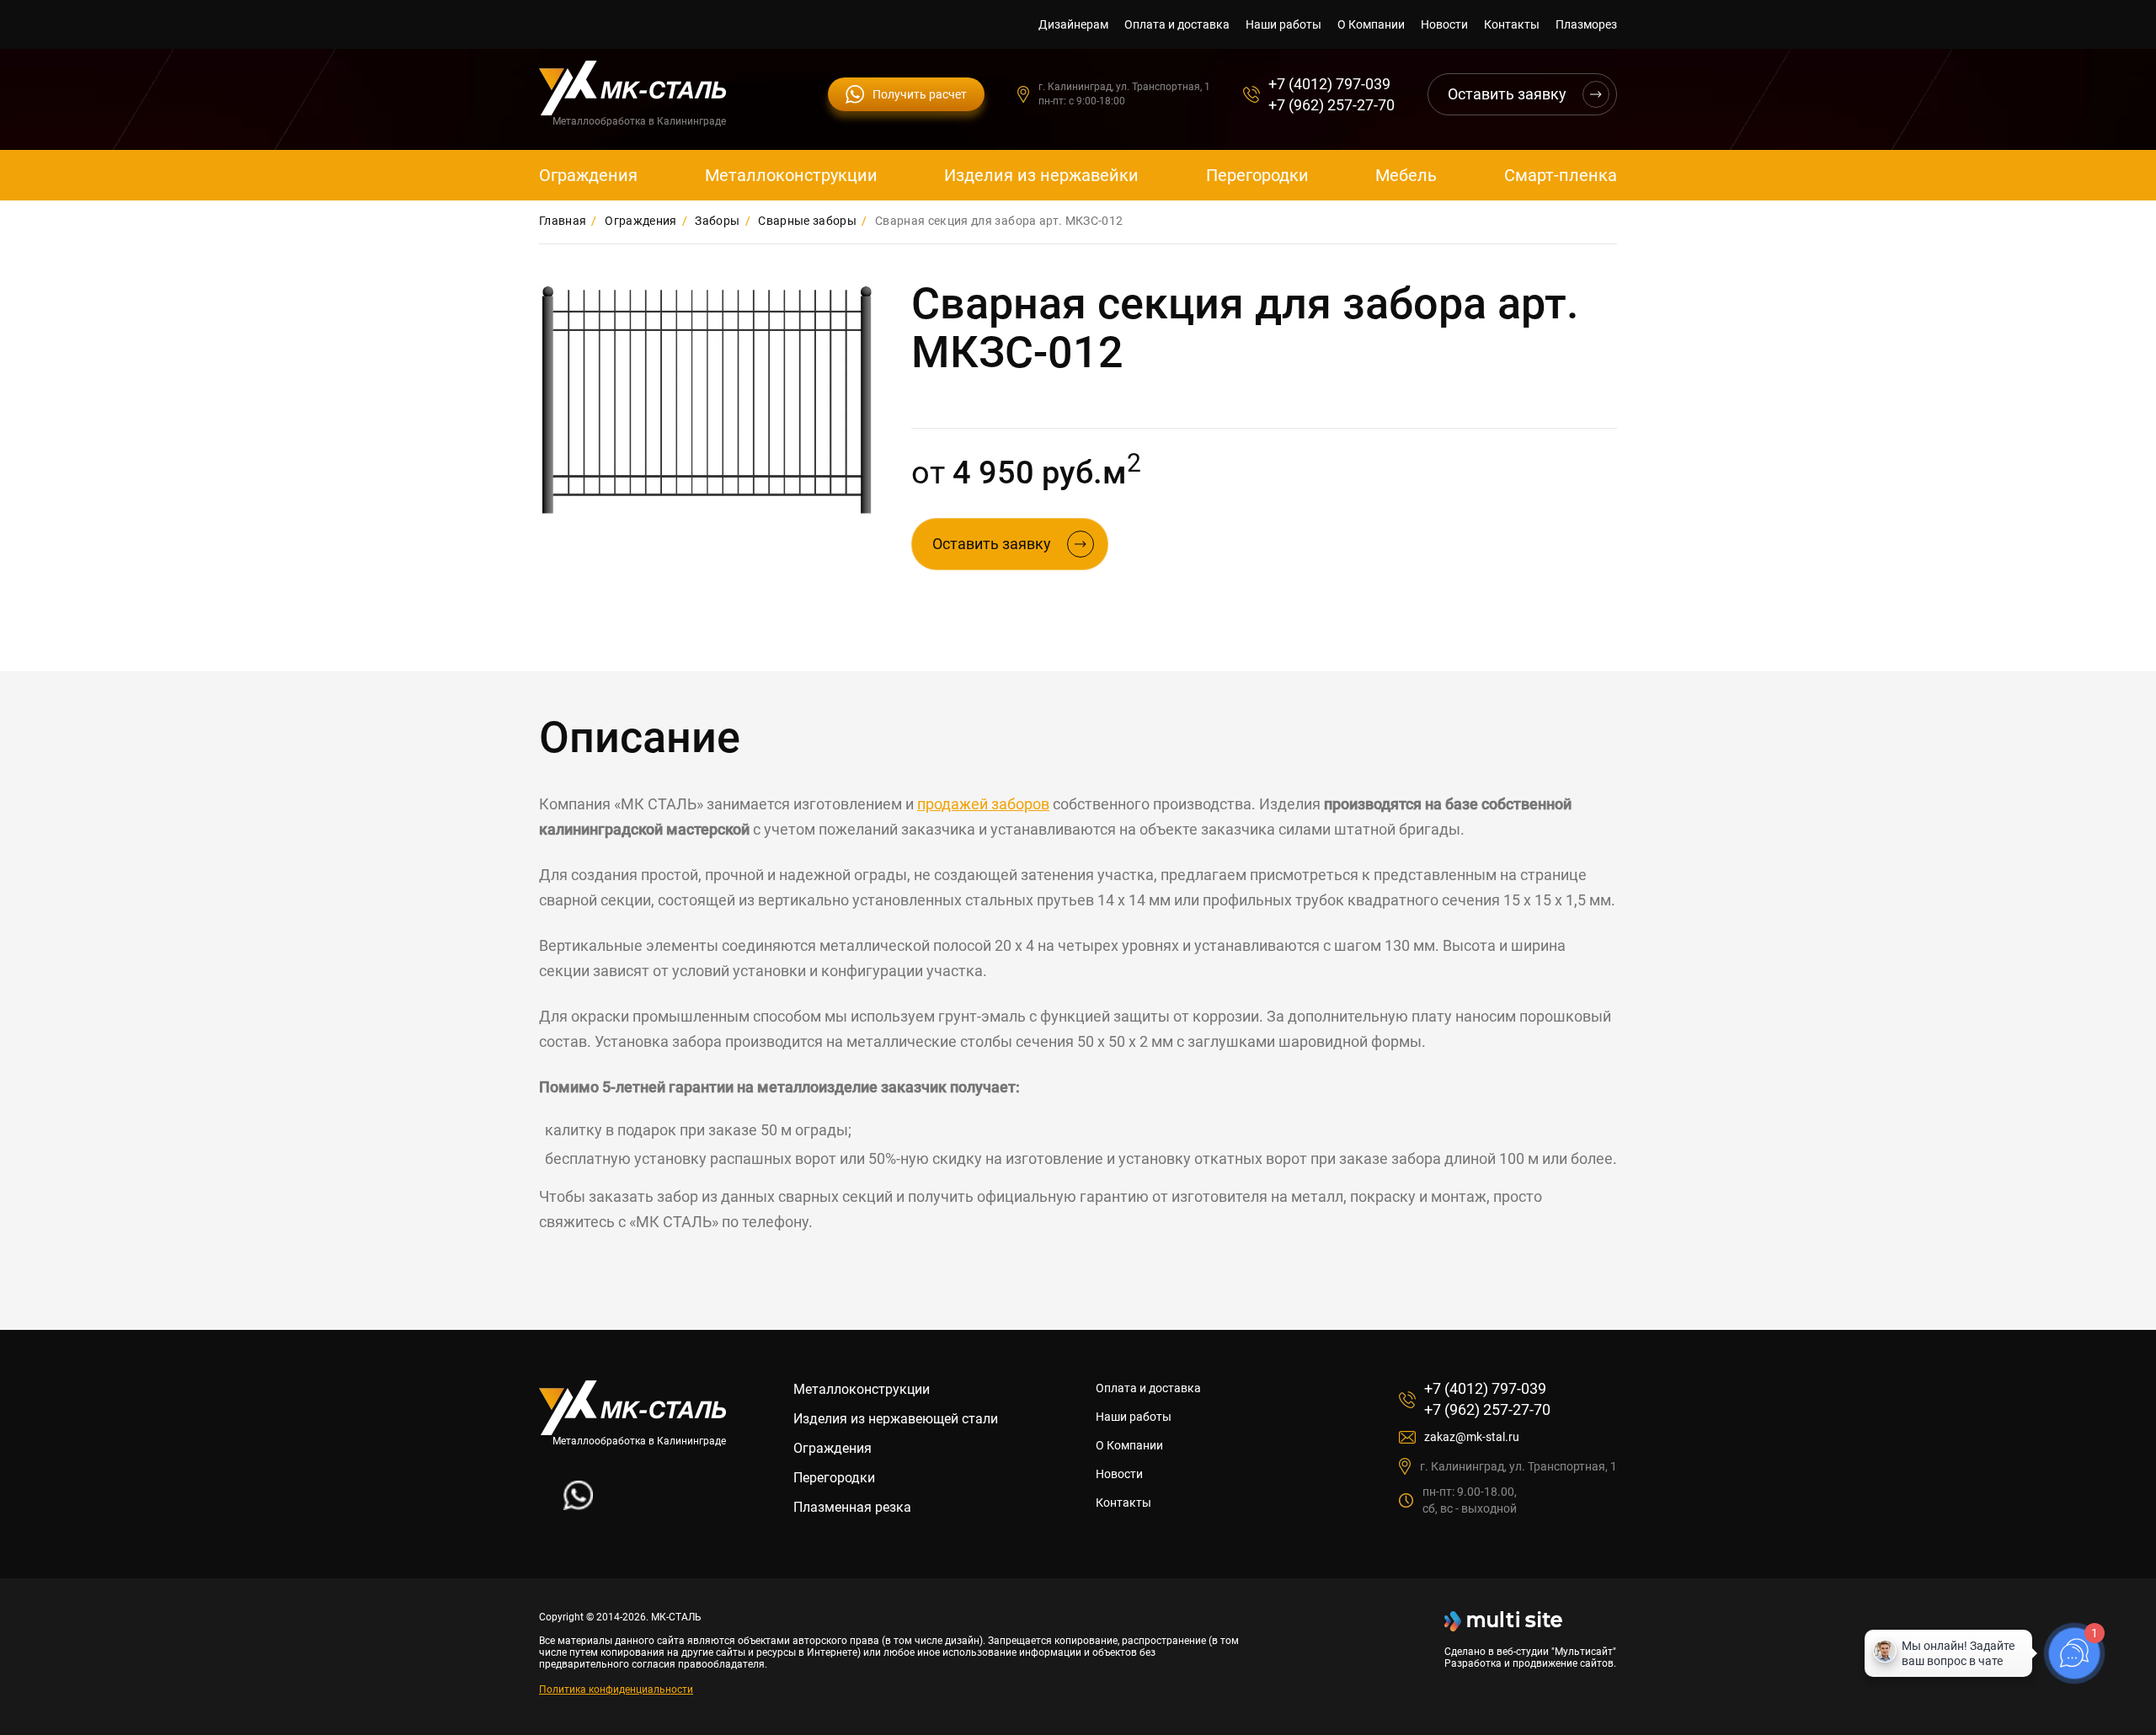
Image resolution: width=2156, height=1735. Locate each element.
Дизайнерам (1073, 24)
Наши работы (1283, 24)
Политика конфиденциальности (616, 1690)
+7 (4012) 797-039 (1329, 84)
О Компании (1371, 24)
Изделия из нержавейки (1041, 175)
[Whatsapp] (578, 1505)
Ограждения (588, 175)
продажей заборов (983, 804)
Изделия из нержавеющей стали (896, 1419)
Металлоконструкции (791, 175)
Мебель (1406, 175)
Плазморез (1586, 24)
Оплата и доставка (1177, 24)
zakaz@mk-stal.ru (1472, 1437)
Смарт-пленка (1561, 175)
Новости (1444, 24)
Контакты (1512, 24)
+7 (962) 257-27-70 (1331, 105)
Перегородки (1257, 175)
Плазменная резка (852, 1507)
